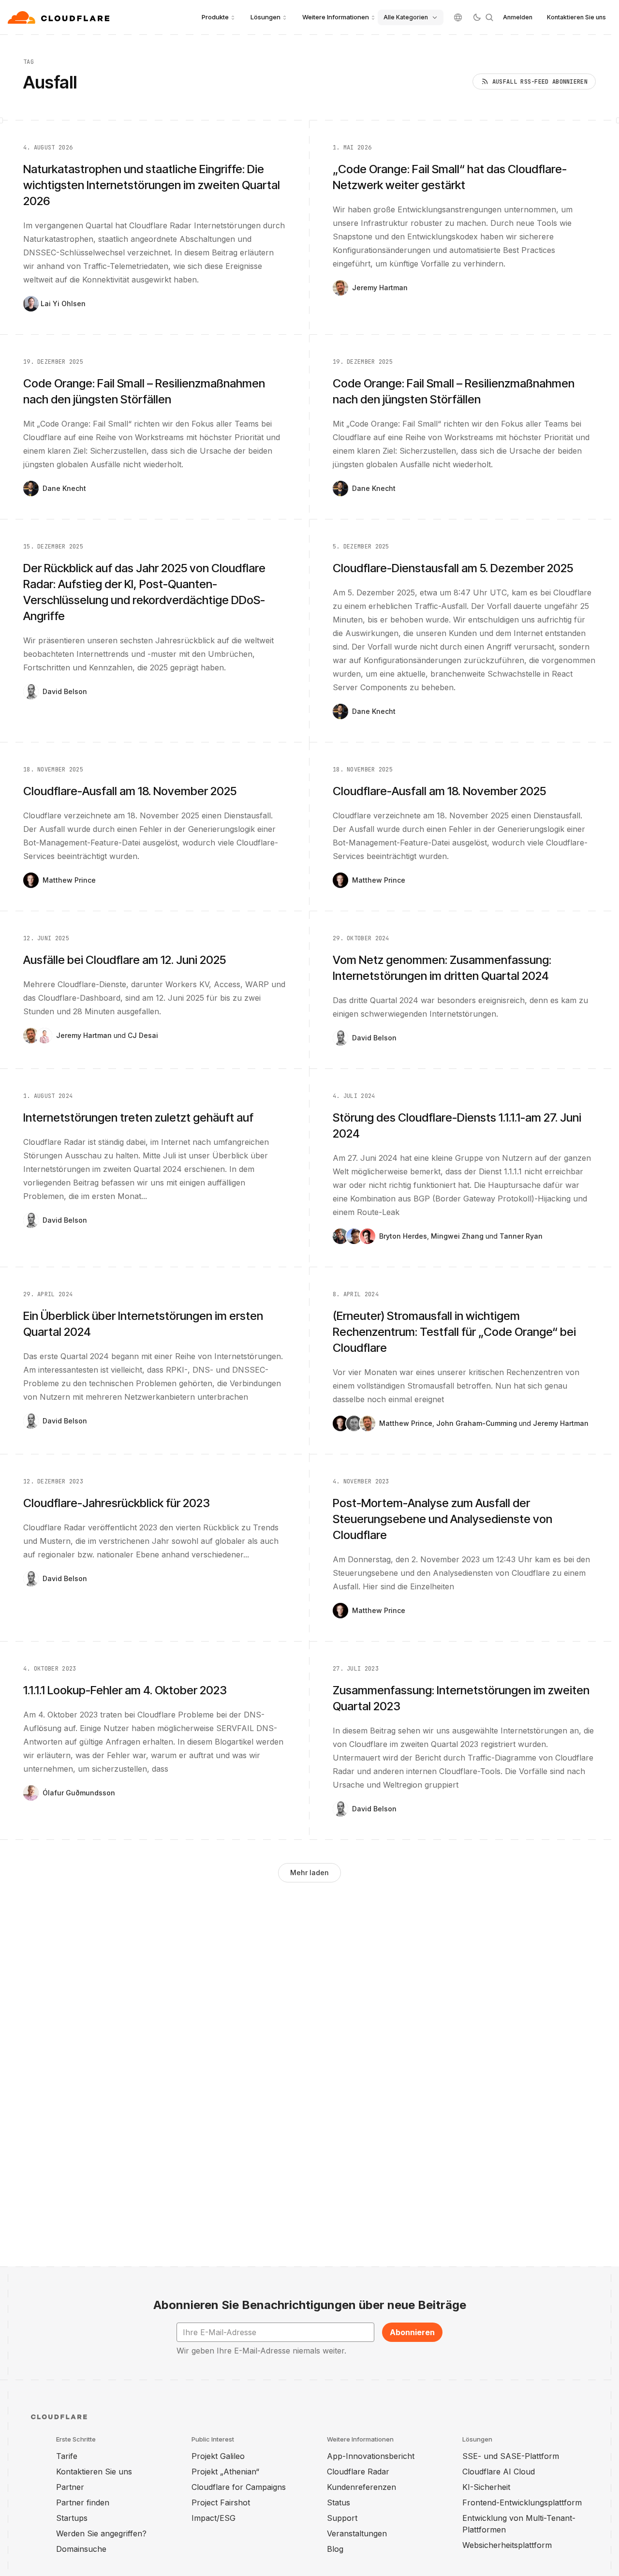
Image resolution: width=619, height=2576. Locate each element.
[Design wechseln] (477, 17)
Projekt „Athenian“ (225, 2472)
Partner (70, 2487)
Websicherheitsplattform (507, 2545)
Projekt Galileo (218, 2456)
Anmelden (518, 17)
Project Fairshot (221, 2502)
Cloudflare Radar (358, 2472)
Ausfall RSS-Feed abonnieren (540, 82)
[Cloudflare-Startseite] (60, 17)
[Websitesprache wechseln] (458, 17)
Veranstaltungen (357, 2533)
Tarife (67, 2456)
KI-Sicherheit (486, 2487)
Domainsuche (81, 2549)
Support (342, 2518)
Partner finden (83, 2502)
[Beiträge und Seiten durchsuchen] (489, 17)
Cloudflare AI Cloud (499, 2472)
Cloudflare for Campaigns (239, 2487)
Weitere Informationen (336, 17)
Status (339, 2502)
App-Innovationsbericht (371, 2456)
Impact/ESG (214, 2518)
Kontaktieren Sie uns (576, 17)
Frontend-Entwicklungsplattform (522, 2502)
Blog (335, 2549)
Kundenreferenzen (361, 2487)
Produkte (215, 17)
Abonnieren (412, 2332)
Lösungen (265, 17)
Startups (72, 2518)
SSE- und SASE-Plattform (511, 2456)
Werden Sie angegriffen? (101, 2533)
